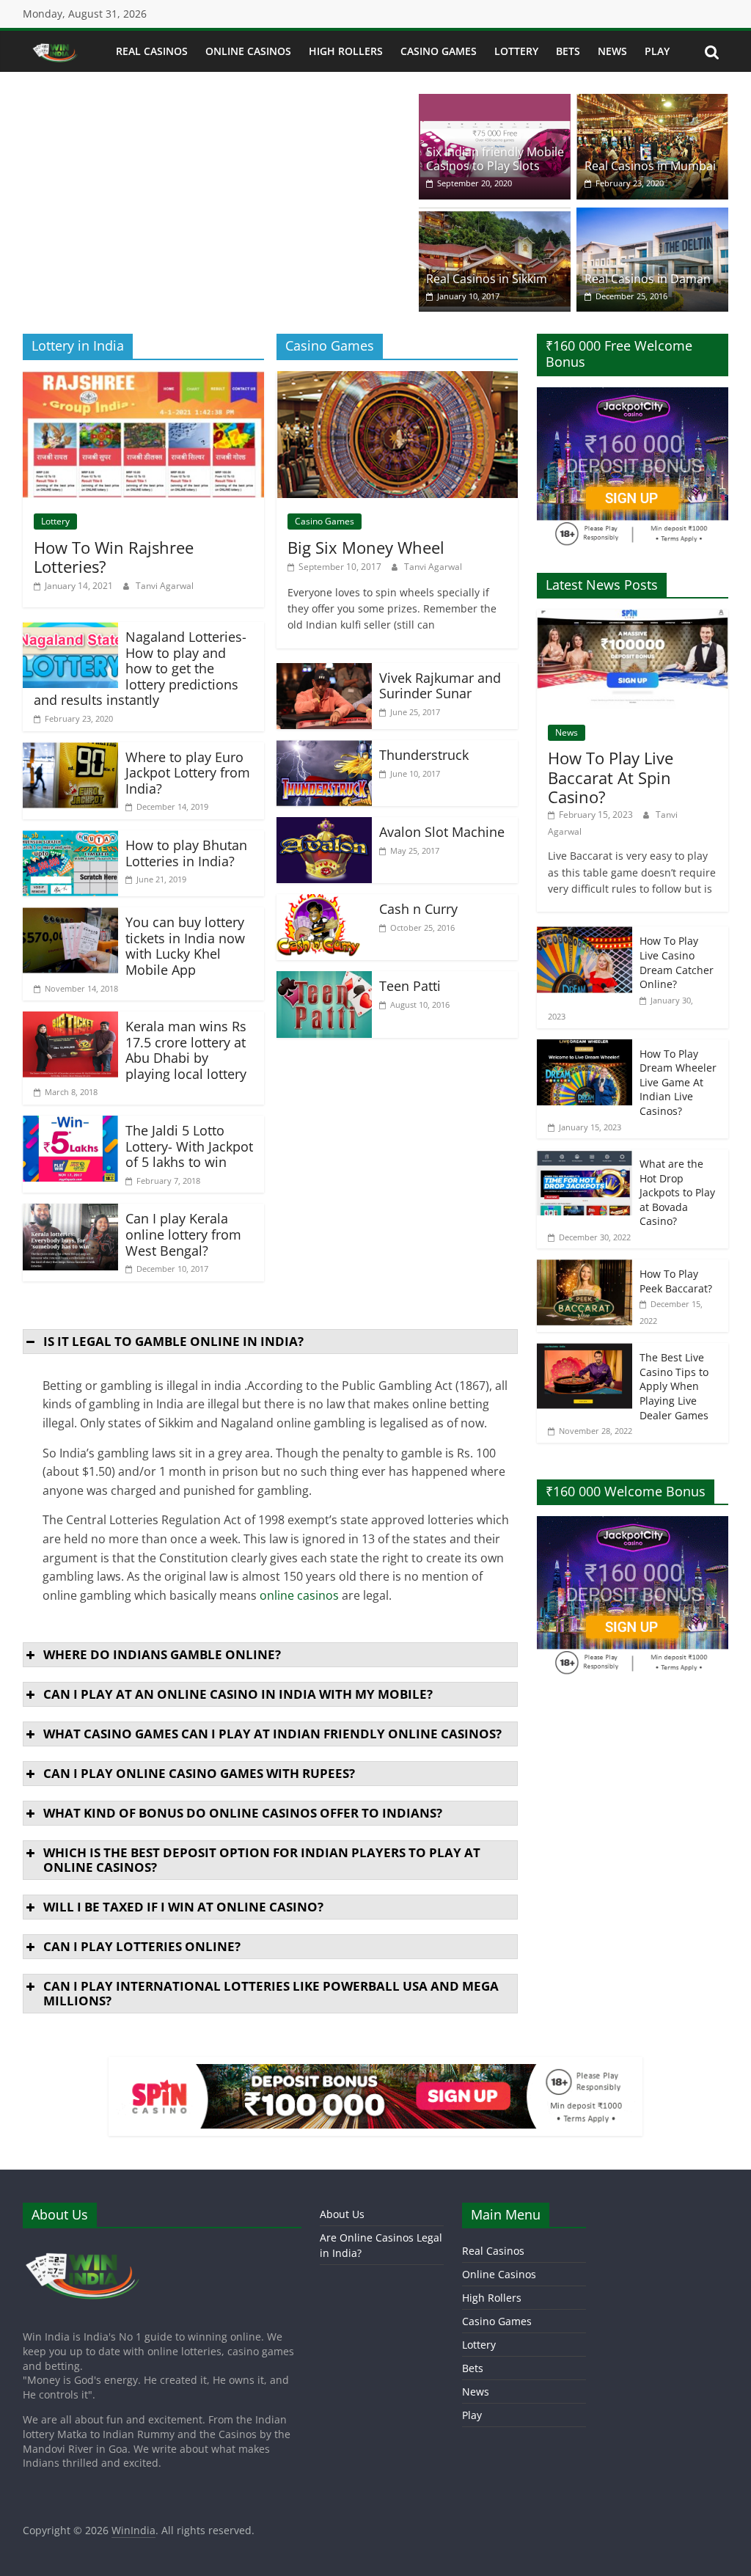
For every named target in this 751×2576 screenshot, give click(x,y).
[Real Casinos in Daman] (652, 216)
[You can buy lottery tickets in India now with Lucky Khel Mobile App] (70, 916)
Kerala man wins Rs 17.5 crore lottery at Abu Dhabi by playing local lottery (186, 1050)
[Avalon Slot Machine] (324, 826)
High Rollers (346, 51)
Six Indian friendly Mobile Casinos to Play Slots (495, 159)
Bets (568, 51)
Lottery (516, 51)
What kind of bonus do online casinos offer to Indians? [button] (243, 1813)
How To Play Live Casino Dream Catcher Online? (677, 962)
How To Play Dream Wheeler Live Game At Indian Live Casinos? (678, 1082)
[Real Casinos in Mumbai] (652, 103)
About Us (342, 2214)
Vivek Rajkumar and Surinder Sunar (440, 686)
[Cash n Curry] (324, 903)
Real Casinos (152, 51)
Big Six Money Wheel (366, 547)
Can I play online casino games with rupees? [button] (199, 1773)
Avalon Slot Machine (442, 832)
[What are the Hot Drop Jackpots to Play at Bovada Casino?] (585, 1157)
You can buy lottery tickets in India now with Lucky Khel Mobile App (185, 946)
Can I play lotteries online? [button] (142, 1946)
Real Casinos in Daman (648, 279)
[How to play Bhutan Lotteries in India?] (70, 839)
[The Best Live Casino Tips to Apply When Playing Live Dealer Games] (585, 1351)
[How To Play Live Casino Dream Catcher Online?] (585, 934)
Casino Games (439, 51)
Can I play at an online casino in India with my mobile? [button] (238, 1694)
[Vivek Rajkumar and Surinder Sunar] (324, 672)
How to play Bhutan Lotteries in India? (186, 853)
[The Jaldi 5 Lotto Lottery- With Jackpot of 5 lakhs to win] (70, 1124)
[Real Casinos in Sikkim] (495, 216)
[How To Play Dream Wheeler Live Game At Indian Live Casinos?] (585, 1047)
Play (657, 51)
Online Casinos (248, 51)
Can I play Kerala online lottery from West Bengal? (183, 1234)
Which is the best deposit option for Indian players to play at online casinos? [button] (262, 1860)
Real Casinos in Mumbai (650, 166)
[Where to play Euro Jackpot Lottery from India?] (70, 751)
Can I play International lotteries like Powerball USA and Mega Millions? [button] (271, 1993)
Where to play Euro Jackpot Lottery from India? (188, 773)
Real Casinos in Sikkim (487, 279)
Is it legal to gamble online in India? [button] (173, 1341)
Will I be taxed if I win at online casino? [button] (183, 1907)
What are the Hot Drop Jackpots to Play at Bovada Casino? (677, 1192)
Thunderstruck (424, 755)
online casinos (299, 1595)
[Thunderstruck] (324, 749)
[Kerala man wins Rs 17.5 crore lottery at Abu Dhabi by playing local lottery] (70, 1020)
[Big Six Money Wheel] (397, 380)
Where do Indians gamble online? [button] (162, 1654)
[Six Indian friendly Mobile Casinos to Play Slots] (495, 103)
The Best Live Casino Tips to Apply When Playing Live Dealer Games (674, 1386)
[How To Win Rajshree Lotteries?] (143, 380)
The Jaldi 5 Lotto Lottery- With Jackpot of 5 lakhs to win (189, 1146)
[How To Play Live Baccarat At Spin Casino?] (633, 617)
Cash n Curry (418, 909)
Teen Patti (410, 986)
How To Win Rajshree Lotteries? (114, 557)
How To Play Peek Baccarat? (676, 1281)
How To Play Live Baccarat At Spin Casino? (611, 777)
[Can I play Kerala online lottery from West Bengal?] (70, 1212)
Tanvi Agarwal (165, 586)
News (612, 51)
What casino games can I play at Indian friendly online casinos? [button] (272, 1734)
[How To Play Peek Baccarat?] (585, 1267)
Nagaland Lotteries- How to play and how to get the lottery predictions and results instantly (140, 668)
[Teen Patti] (324, 980)
